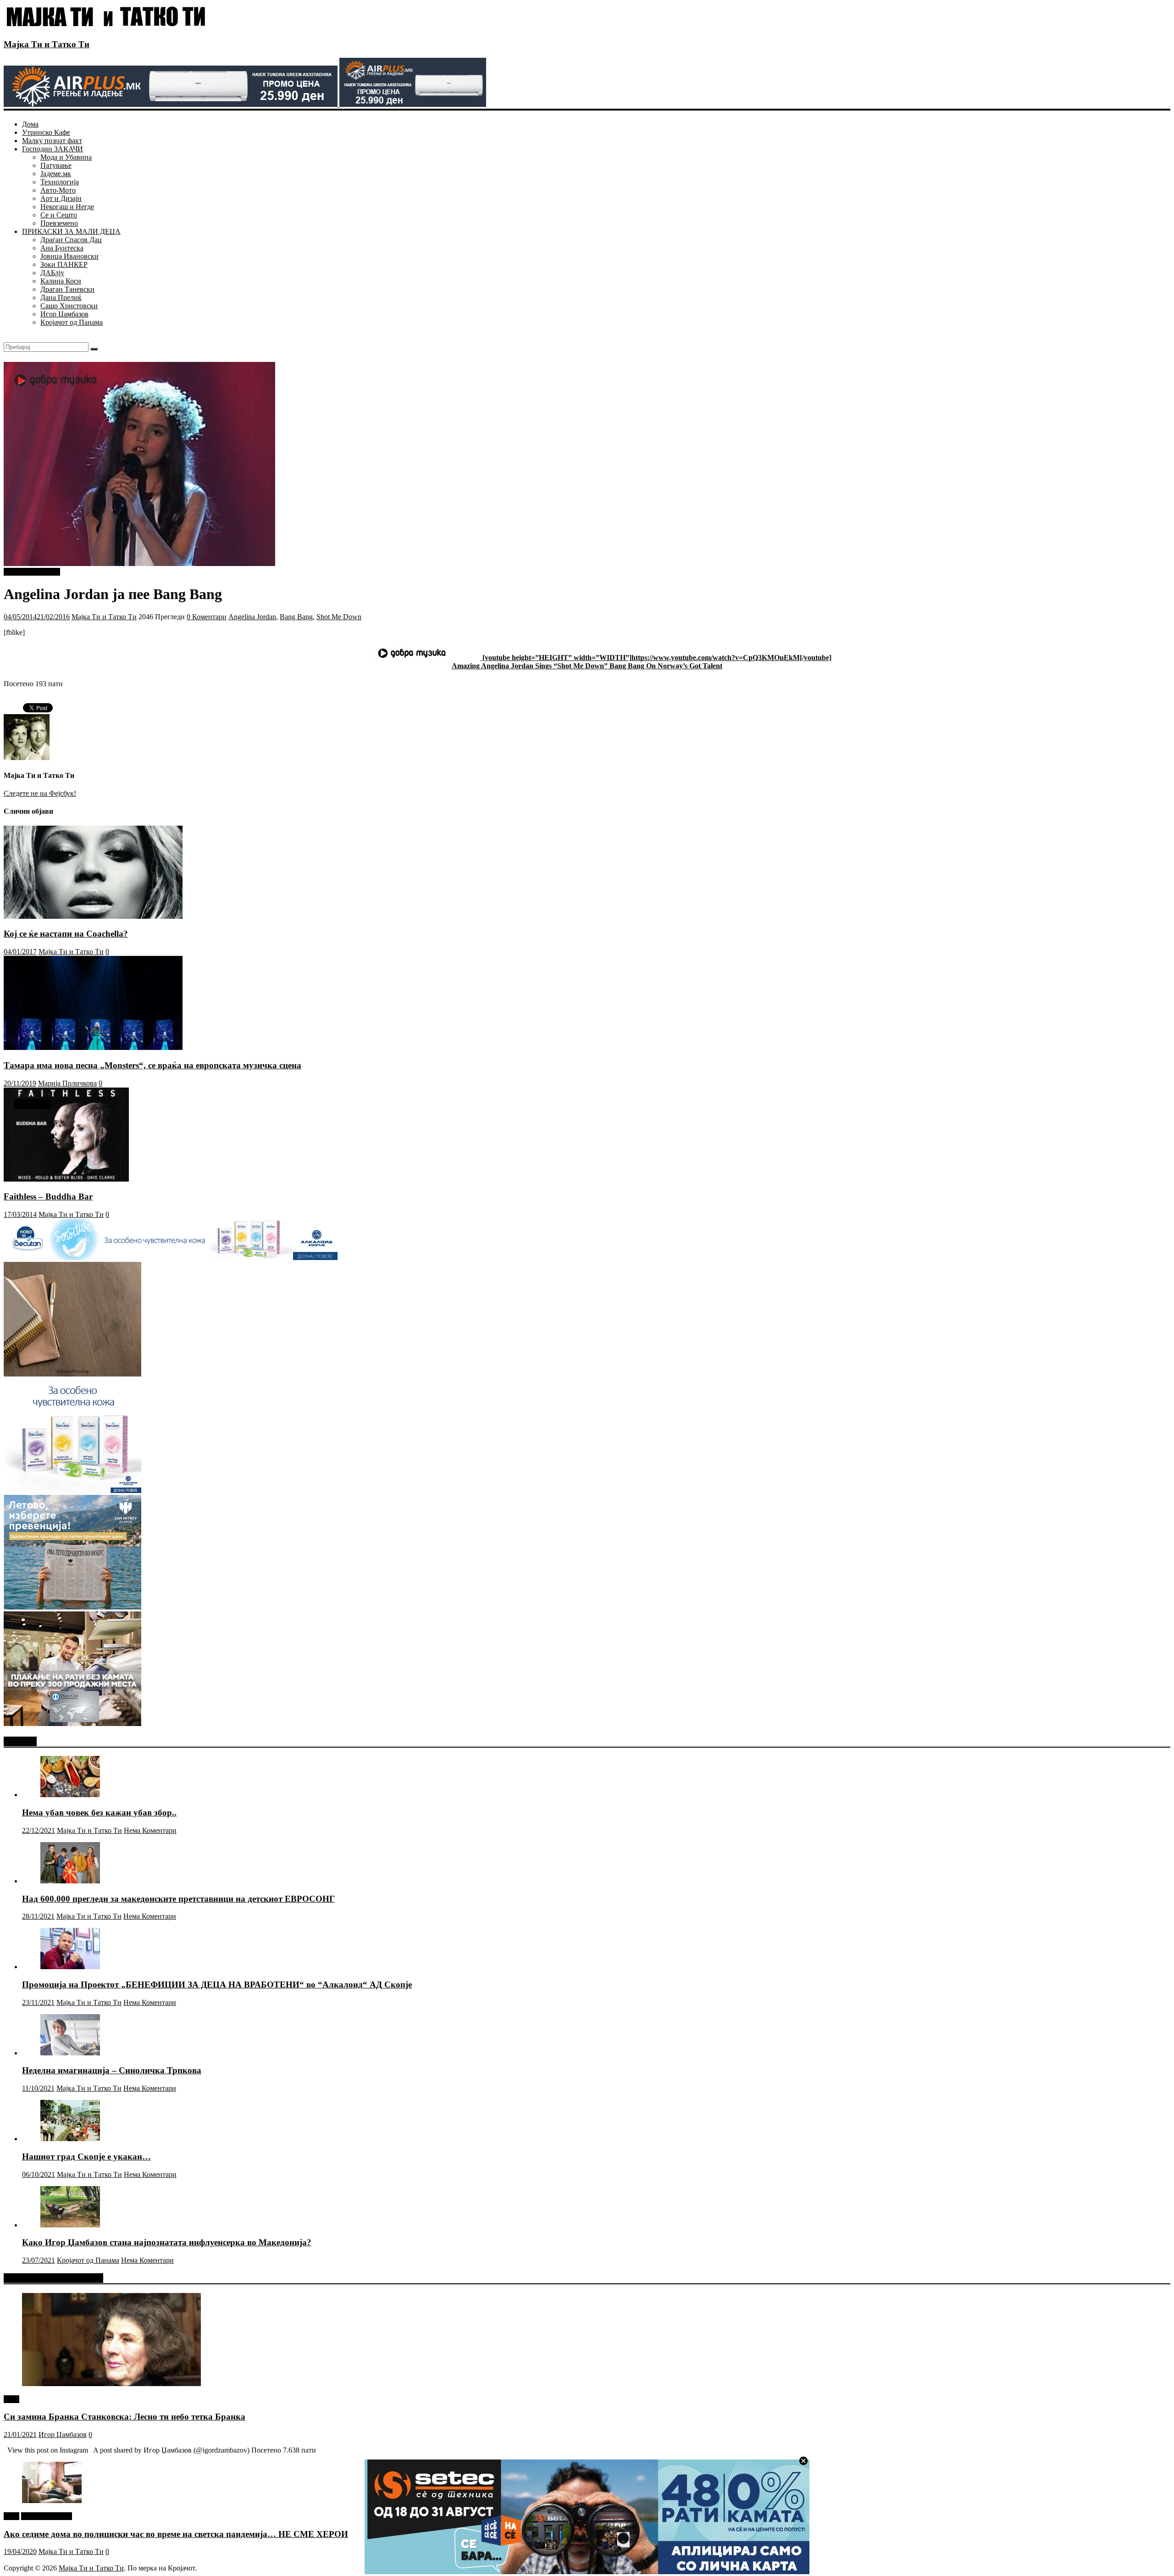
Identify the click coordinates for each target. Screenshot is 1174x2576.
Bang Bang (296, 617)
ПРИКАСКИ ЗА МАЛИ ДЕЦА (71, 231)
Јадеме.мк (56, 174)
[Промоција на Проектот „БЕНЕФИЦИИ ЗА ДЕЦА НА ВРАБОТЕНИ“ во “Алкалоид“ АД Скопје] (70, 1967)
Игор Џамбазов (64, 314)
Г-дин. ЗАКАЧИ (47, 2516)
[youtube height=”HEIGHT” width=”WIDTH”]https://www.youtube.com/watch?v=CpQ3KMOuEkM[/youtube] (656, 658)
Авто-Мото (58, 190)
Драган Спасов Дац (71, 240)
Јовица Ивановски (69, 256)
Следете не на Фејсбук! (40, 793)
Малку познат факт (52, 141)
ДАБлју (52, 273)
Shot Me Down (339, 617)
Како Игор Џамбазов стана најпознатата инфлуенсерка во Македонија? (167, 2242)
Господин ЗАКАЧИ (53, 149)
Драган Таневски (67, 289)
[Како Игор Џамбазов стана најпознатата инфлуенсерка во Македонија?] (70, 2225)
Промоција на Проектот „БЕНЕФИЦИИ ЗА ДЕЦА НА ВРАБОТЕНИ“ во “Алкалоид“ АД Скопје (217, 1985)
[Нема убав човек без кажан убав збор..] (70, 1795)
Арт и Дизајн (61, 198)
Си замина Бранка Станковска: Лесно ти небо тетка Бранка (125, 2417)
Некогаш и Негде (67, 207)
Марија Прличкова (67, 1083)
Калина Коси (61, 281)
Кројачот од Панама (72, 322)
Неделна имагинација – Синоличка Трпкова (112, 2070)
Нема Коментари (150, 1830)
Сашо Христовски (69, 306)
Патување (56, 165)
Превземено (59, 223)
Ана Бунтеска (62, 248)
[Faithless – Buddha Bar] (66, 1179)
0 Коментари (207, 617)
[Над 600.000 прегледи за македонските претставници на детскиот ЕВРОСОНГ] (70, 1881)
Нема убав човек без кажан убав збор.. (99, 1813)
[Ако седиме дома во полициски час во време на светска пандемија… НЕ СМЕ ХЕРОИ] (52, 2501)
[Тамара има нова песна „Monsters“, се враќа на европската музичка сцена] (93, 1047)
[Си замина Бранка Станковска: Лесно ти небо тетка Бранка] (111, 2384)
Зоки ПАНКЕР (64, 264)
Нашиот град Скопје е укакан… (86, 2157)
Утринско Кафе (46, 132)
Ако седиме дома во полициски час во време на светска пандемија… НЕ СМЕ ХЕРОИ (176, 2534)
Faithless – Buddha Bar (48, 1196)
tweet (11, 2399)
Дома (30, 124)
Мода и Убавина (66, 157)
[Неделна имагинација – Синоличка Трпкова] (70, 2053)
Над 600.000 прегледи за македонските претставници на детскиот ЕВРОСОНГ (178, 1899)
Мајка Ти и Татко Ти (47, 44)
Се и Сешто (59, 215)
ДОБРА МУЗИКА (32, 572)
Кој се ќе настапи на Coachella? (66, 934)
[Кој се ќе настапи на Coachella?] (93, 916)
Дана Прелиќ (61, 297)
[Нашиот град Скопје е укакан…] (70, 2139)
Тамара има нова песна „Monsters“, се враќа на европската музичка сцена (152, 1065)
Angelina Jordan (252, 617)
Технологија (60, 182)
